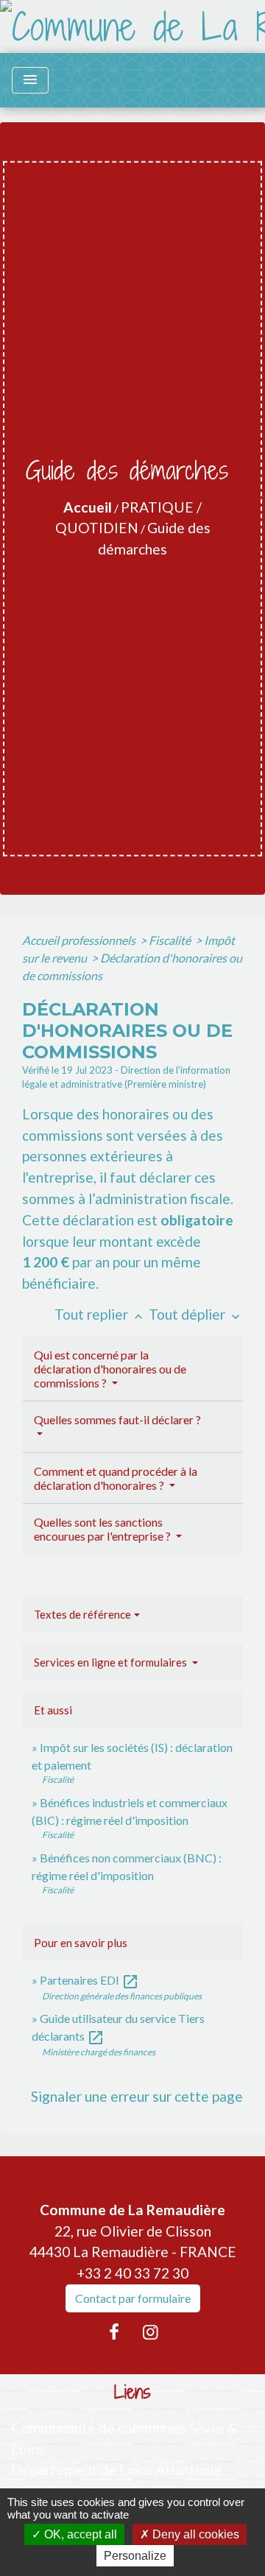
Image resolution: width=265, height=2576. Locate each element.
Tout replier (100, 1314)
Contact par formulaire (133, 2298)
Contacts (133, 2182)
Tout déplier (196, 1314)
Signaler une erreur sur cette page (137, 2096)
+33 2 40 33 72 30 (132, 2273)
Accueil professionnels (80, 940)
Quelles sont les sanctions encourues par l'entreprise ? (103, 1529)
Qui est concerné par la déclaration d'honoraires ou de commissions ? (110, 1369)
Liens (132, 2392)
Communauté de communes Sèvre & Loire (124, 2438)
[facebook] (114, 2332)
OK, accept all (79, 2534)
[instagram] (151, 2332)
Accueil (88, 507)
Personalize (135, 2556)
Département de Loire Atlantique (117, 2470)
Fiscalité (171, 940)
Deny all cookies (194, 2534)
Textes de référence (82, 1614)
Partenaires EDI (89, 1980)
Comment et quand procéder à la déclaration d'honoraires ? (116, 1478)
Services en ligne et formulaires (112, 1662)
